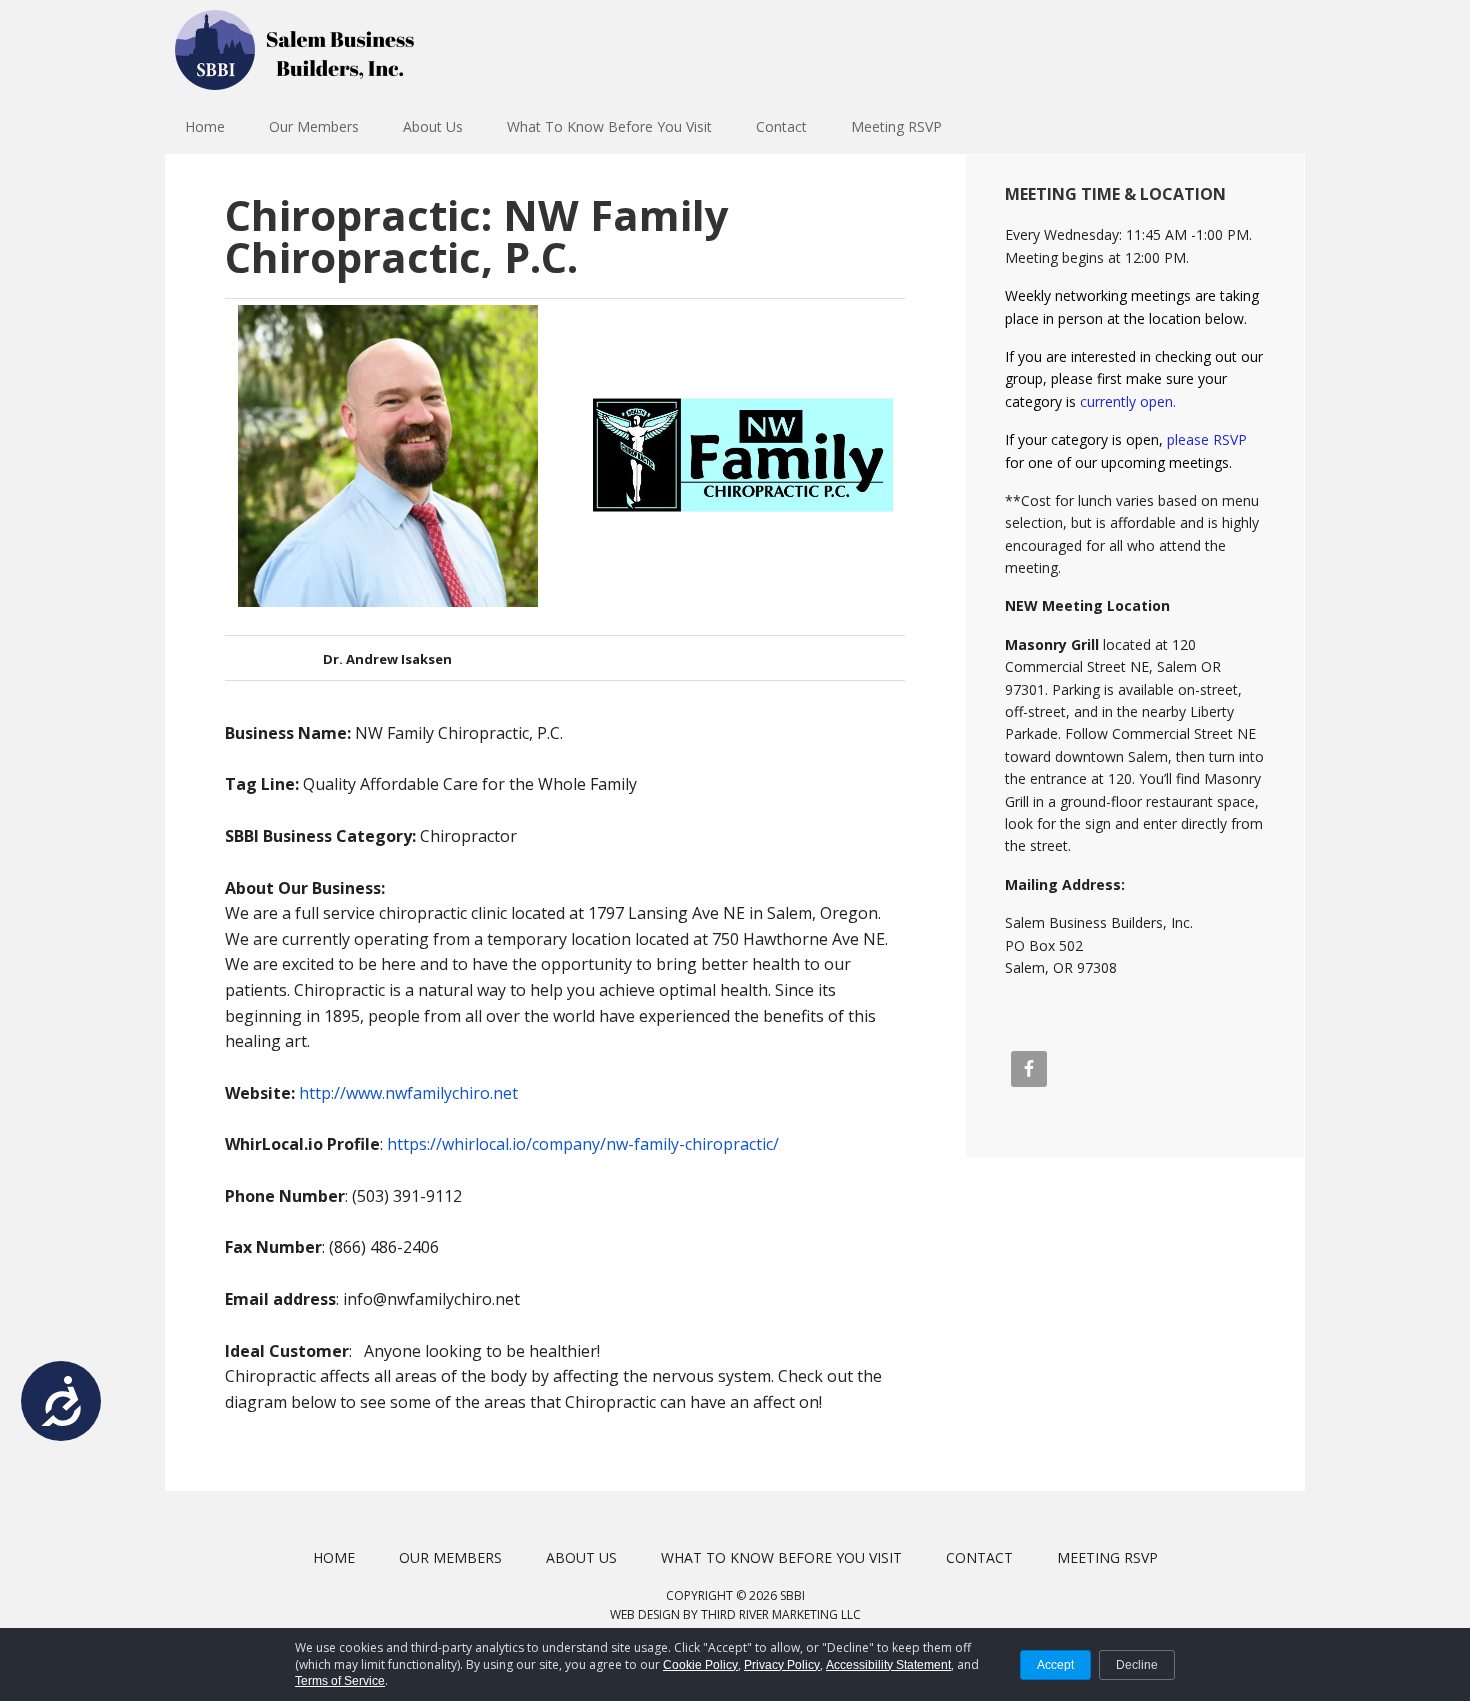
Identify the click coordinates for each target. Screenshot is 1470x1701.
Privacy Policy (782, 1665)
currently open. (1128, 401)
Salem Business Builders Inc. (295, 50)
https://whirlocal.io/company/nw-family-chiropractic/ (583, 1144)
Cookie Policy (700, 1665)
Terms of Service (340, 1681)
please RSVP (1207, 439)
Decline (1137, 1665)
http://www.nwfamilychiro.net (408, 1093)
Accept (1055, 1665)
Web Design (645, 1614)
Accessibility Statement (888, 1665)
